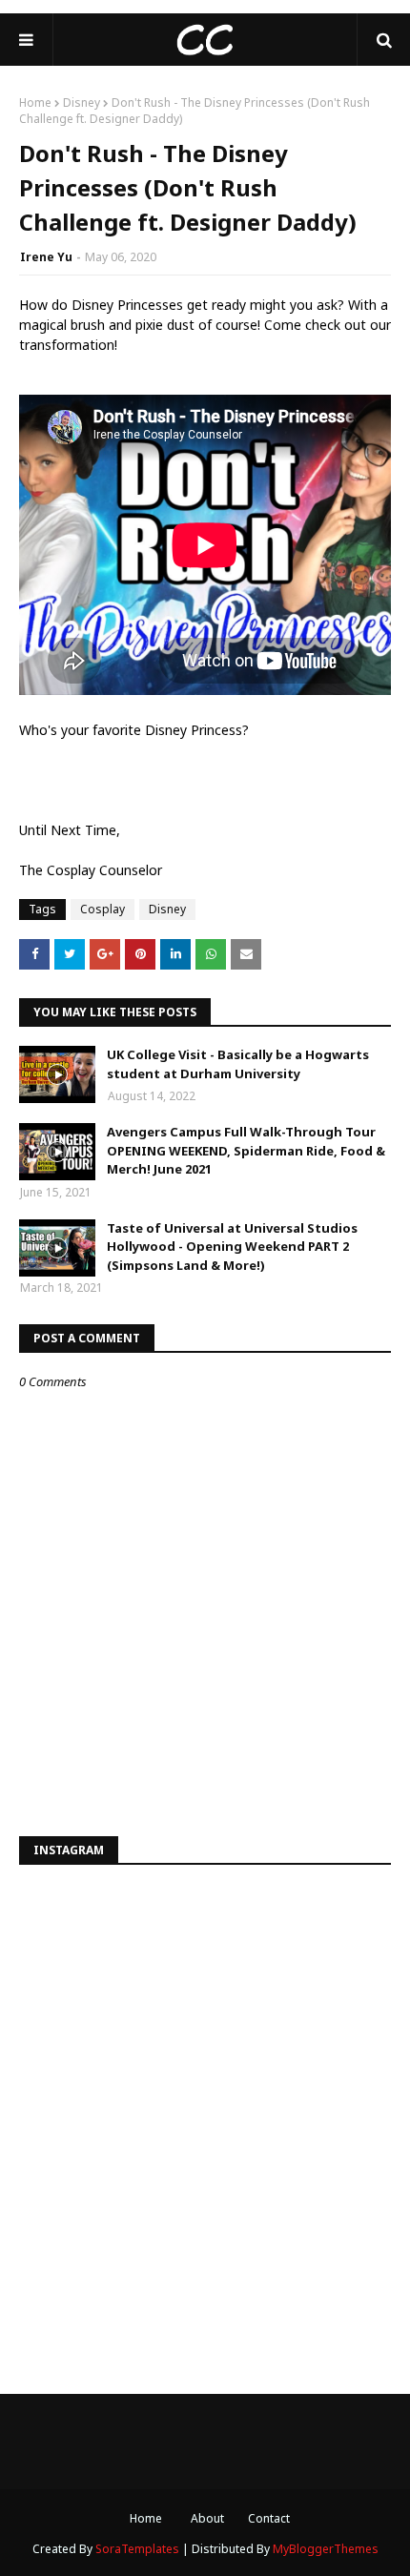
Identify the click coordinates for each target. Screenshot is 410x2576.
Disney (82, 102)
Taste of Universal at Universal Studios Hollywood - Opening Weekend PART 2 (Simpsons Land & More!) (232, 1247)
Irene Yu (46, 257)
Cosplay (102, 909)
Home (35, 102)
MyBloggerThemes (326, 2549)
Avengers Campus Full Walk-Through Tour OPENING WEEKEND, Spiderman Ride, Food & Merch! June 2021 (246, 1150)
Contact (269, 2518)
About (207, 2518)
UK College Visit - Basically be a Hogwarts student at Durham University (238, 1064)
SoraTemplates (137, 2549)
